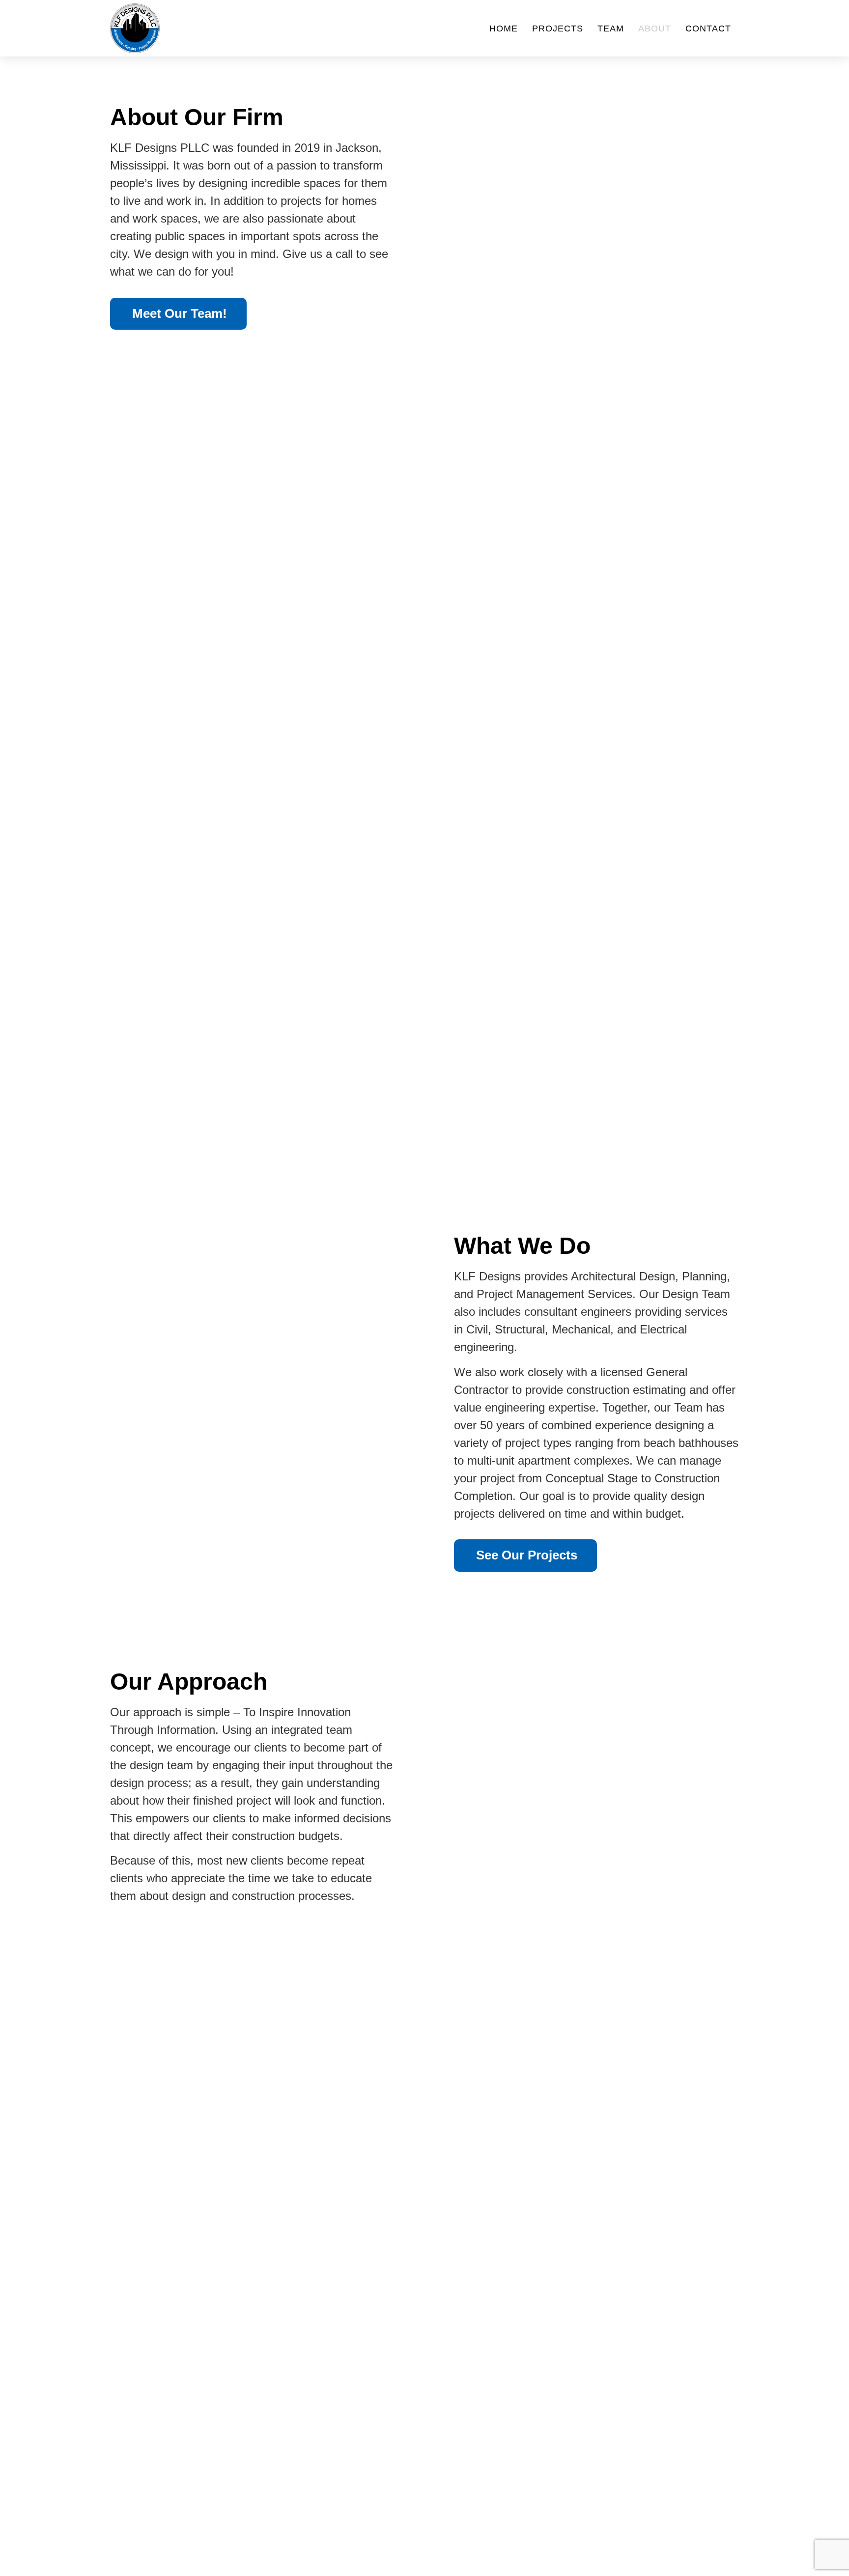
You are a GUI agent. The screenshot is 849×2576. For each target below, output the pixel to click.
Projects (558, 28)
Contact (708, 28)
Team (611, 28)
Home (504, 28)
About (655, 28)
